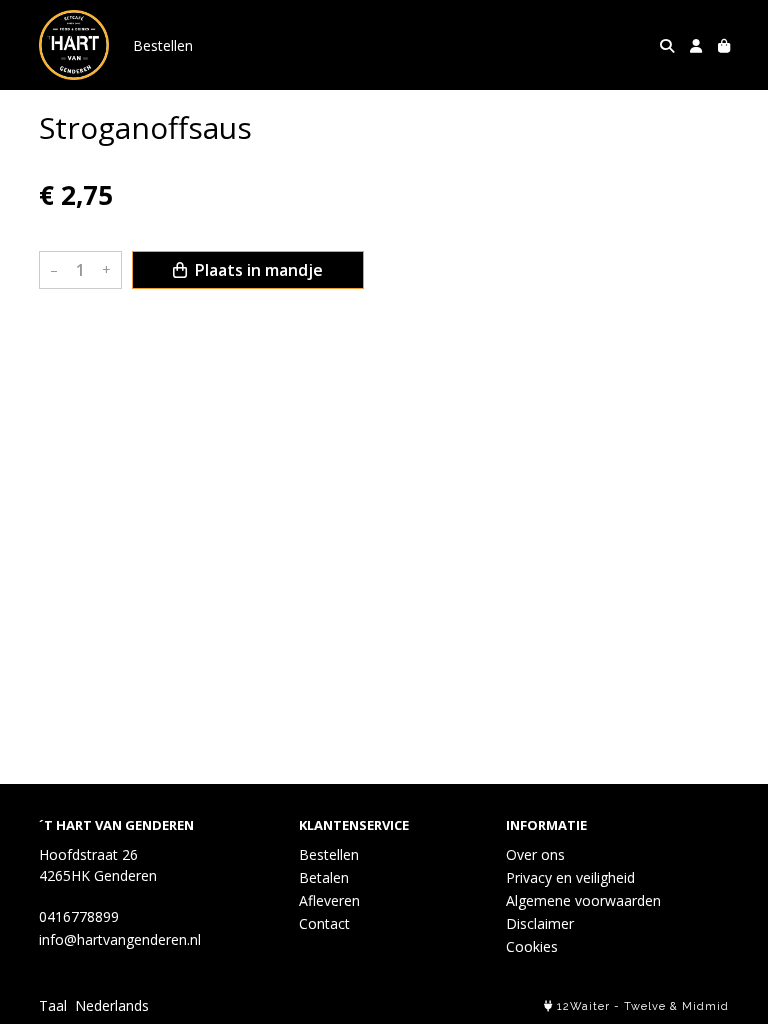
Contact (324, 923)
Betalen (324, 877)
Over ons (535, 854)
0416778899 (79, 916)
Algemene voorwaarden (583, 900)
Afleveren (329, 900)
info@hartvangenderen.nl (120, 939)
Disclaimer (540, 923)
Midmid (705, 1006)
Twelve (645, 1006)
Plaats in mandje (257, 270)
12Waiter (583, 1006)
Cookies (532, 946)
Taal (53, 1005)
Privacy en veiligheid (570, 877)
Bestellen (163, 45)
